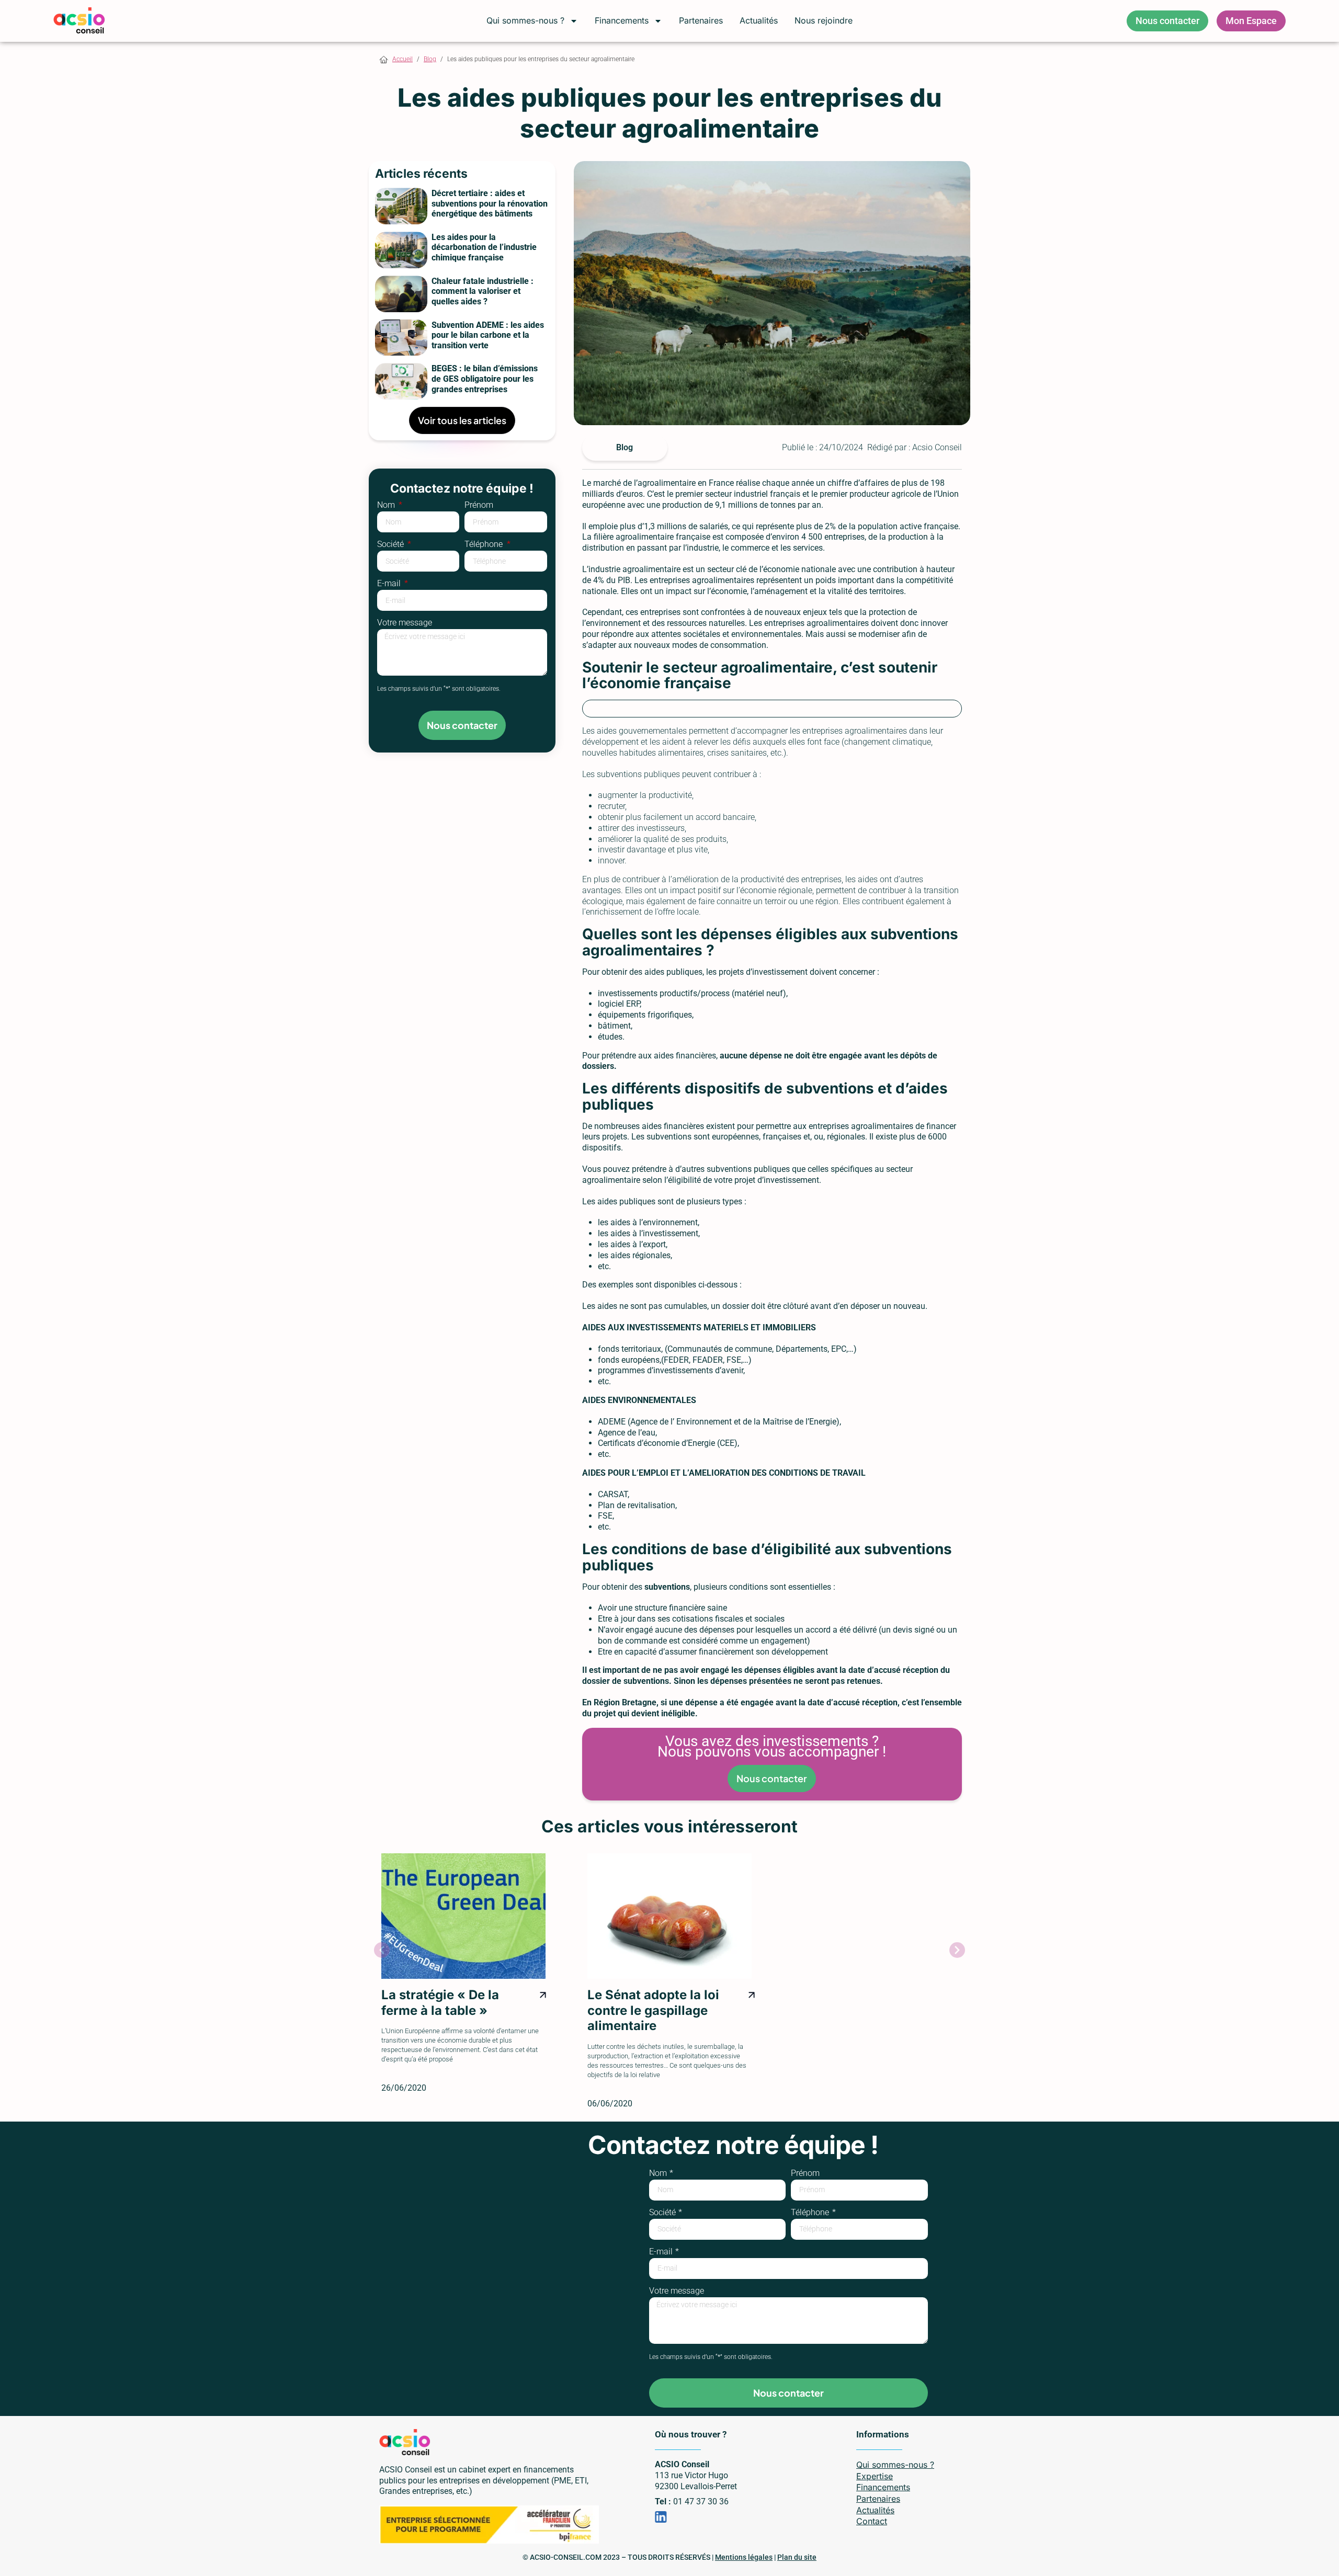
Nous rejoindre (824, 20)
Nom (387, 505)
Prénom (479, 505)
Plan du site (797, 2557)
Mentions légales (744, 2557)
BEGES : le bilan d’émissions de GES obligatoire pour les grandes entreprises (485, 379)
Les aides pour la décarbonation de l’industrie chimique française (484, 247)
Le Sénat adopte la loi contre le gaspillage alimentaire (653, 2010)
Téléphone (485, 545)
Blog (430, 59)
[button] (382, 1950)
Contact (872, 2521)
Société (392, 545)
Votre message (405, 623)
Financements (622, 20)
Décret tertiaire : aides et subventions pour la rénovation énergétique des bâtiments (490, 203)
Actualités (759, 20)
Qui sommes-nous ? (525, 20)
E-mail (390, 584)
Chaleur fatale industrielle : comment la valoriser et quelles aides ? (483, 291)
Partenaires (701, 20)
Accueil (402, 59)
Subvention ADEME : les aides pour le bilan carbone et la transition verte (488, 335)
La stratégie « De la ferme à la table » (440, 2002)
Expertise (875, 2476)
